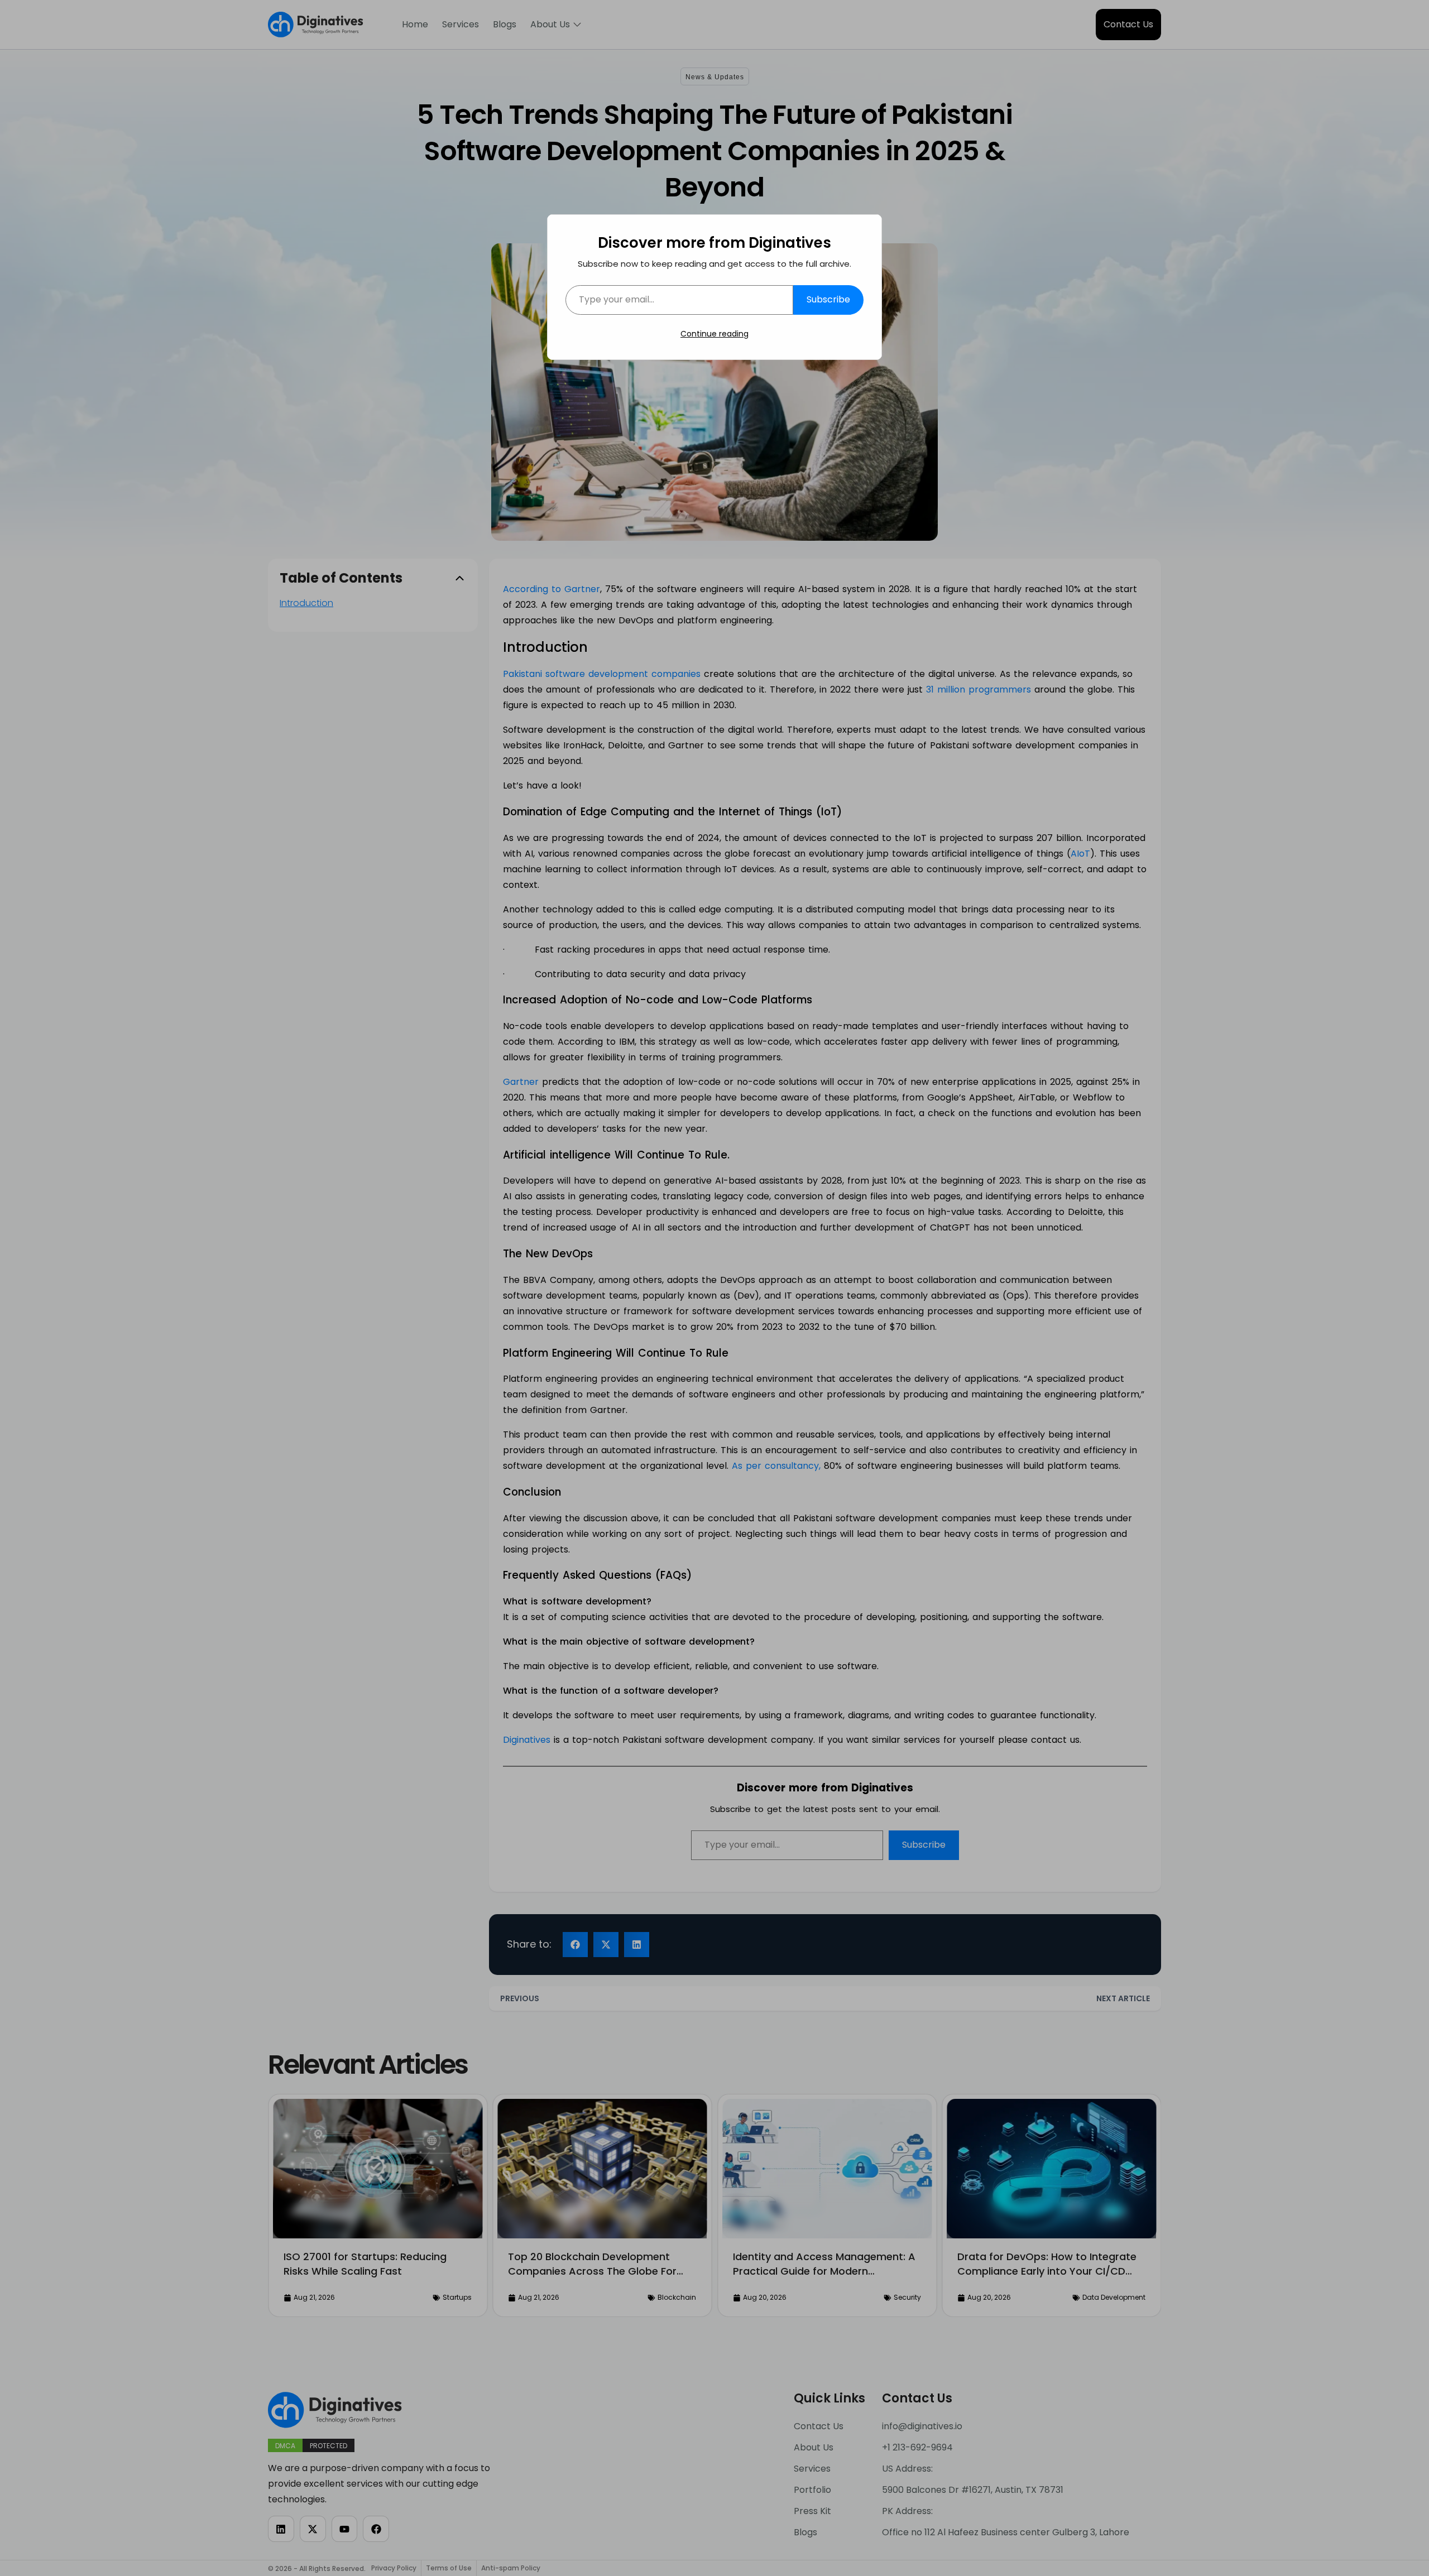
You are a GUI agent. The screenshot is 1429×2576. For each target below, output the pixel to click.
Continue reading (714, 334)
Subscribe (828, 299)
